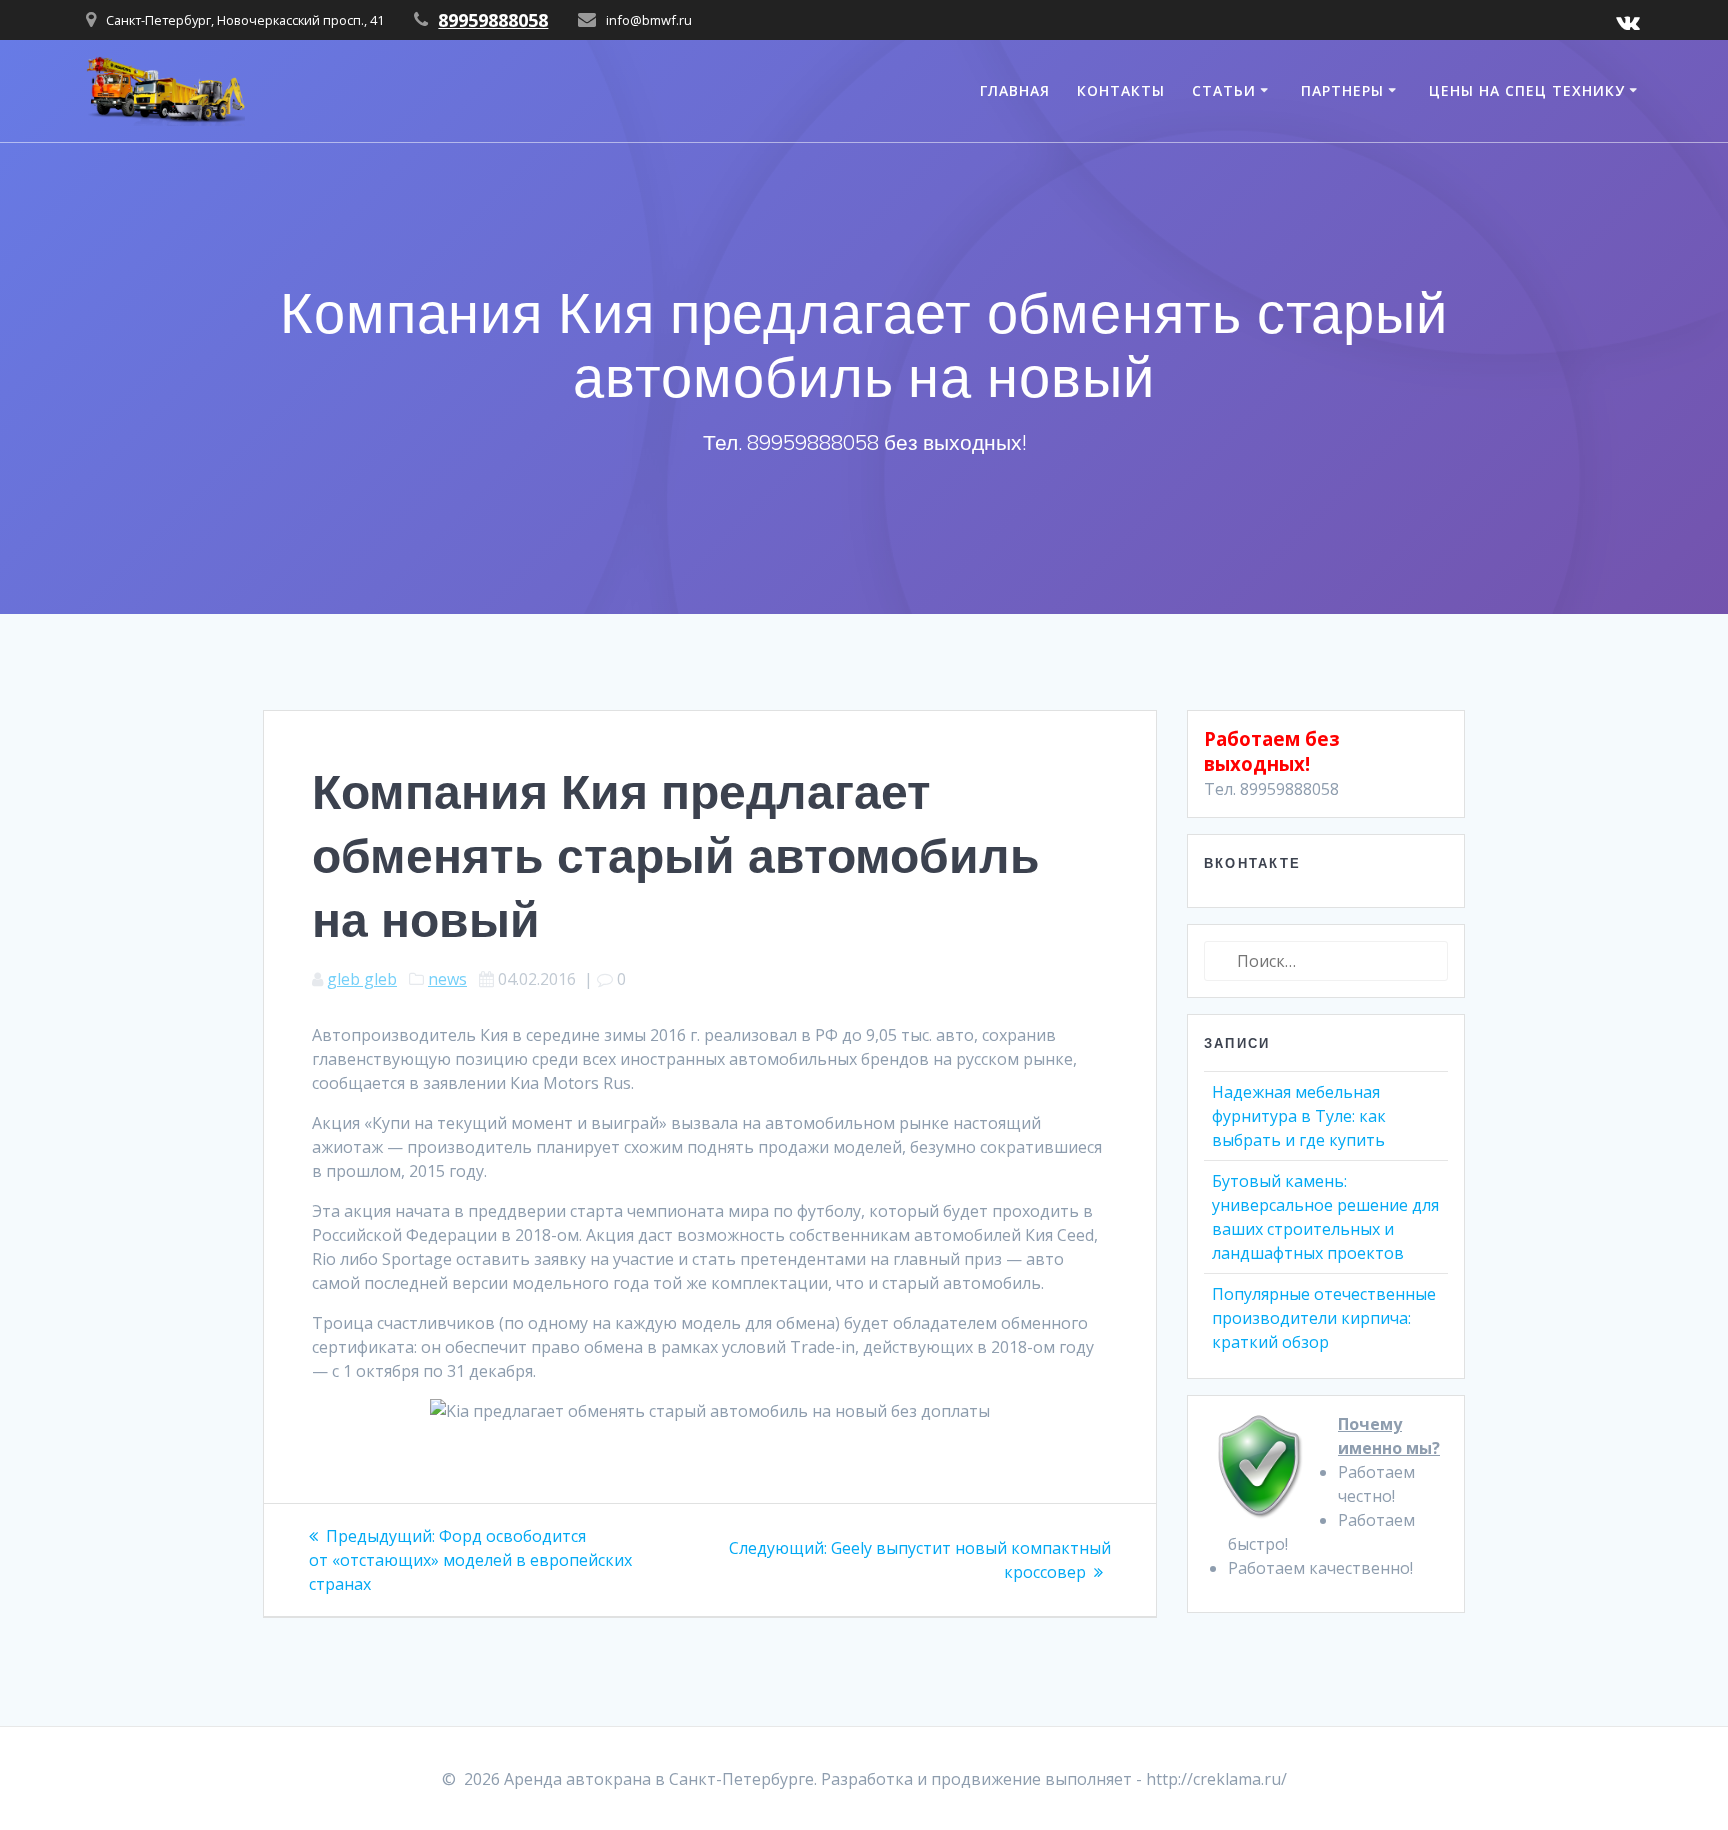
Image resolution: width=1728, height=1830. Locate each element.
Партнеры (1342, 90)
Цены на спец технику (1527, 90)
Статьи (1224, 90)
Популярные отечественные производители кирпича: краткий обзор (1324, 1318)
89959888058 (493, 20)
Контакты (1121, 90)
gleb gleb (362, 979)
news (447, 979)
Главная (1015, 90)
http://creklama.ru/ (1216, 1779)
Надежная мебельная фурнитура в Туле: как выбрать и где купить (1299, 1116)
